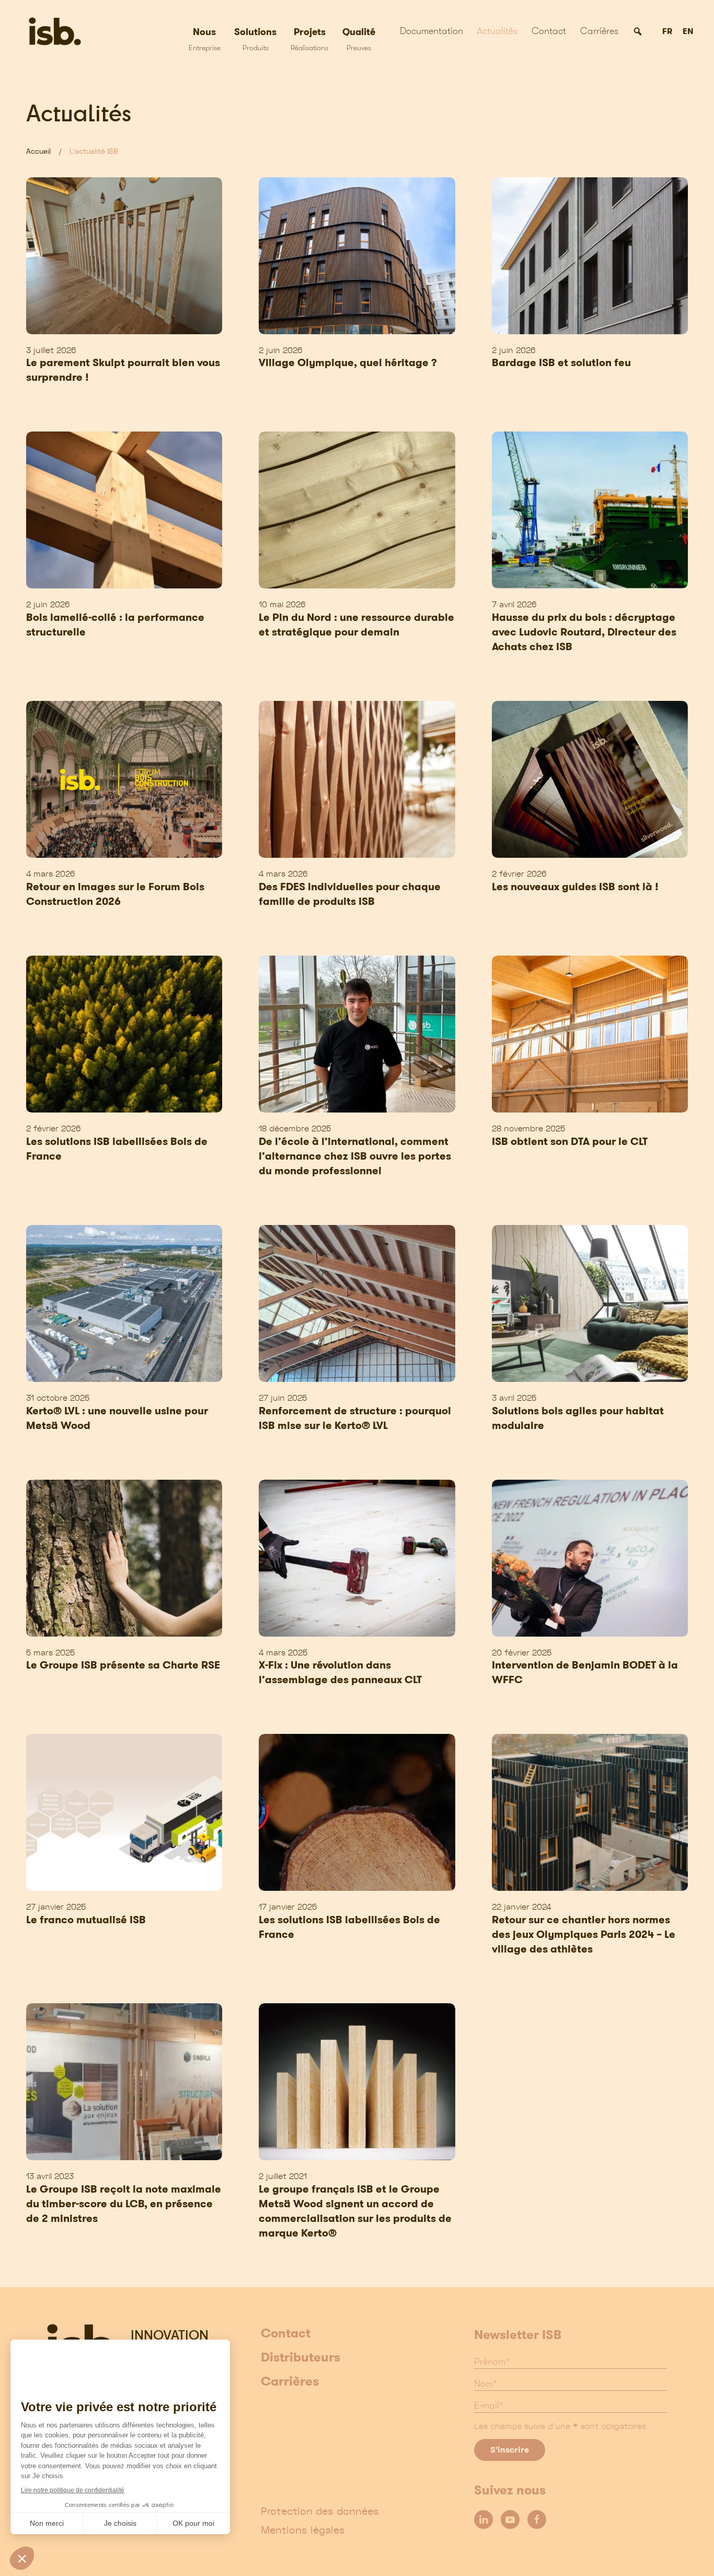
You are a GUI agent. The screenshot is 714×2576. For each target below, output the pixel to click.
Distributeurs (301, 2358)
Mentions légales (303, 2530)
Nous (205, 39)
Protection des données (320, 2511)
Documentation (431, 31)
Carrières (599, 31)
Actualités (497, 31)
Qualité (359, 39)
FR (667, 32)
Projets (309, 39)
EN (688, 32)
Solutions (255, 39)
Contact (549, 31)
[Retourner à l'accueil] (57, 31)
